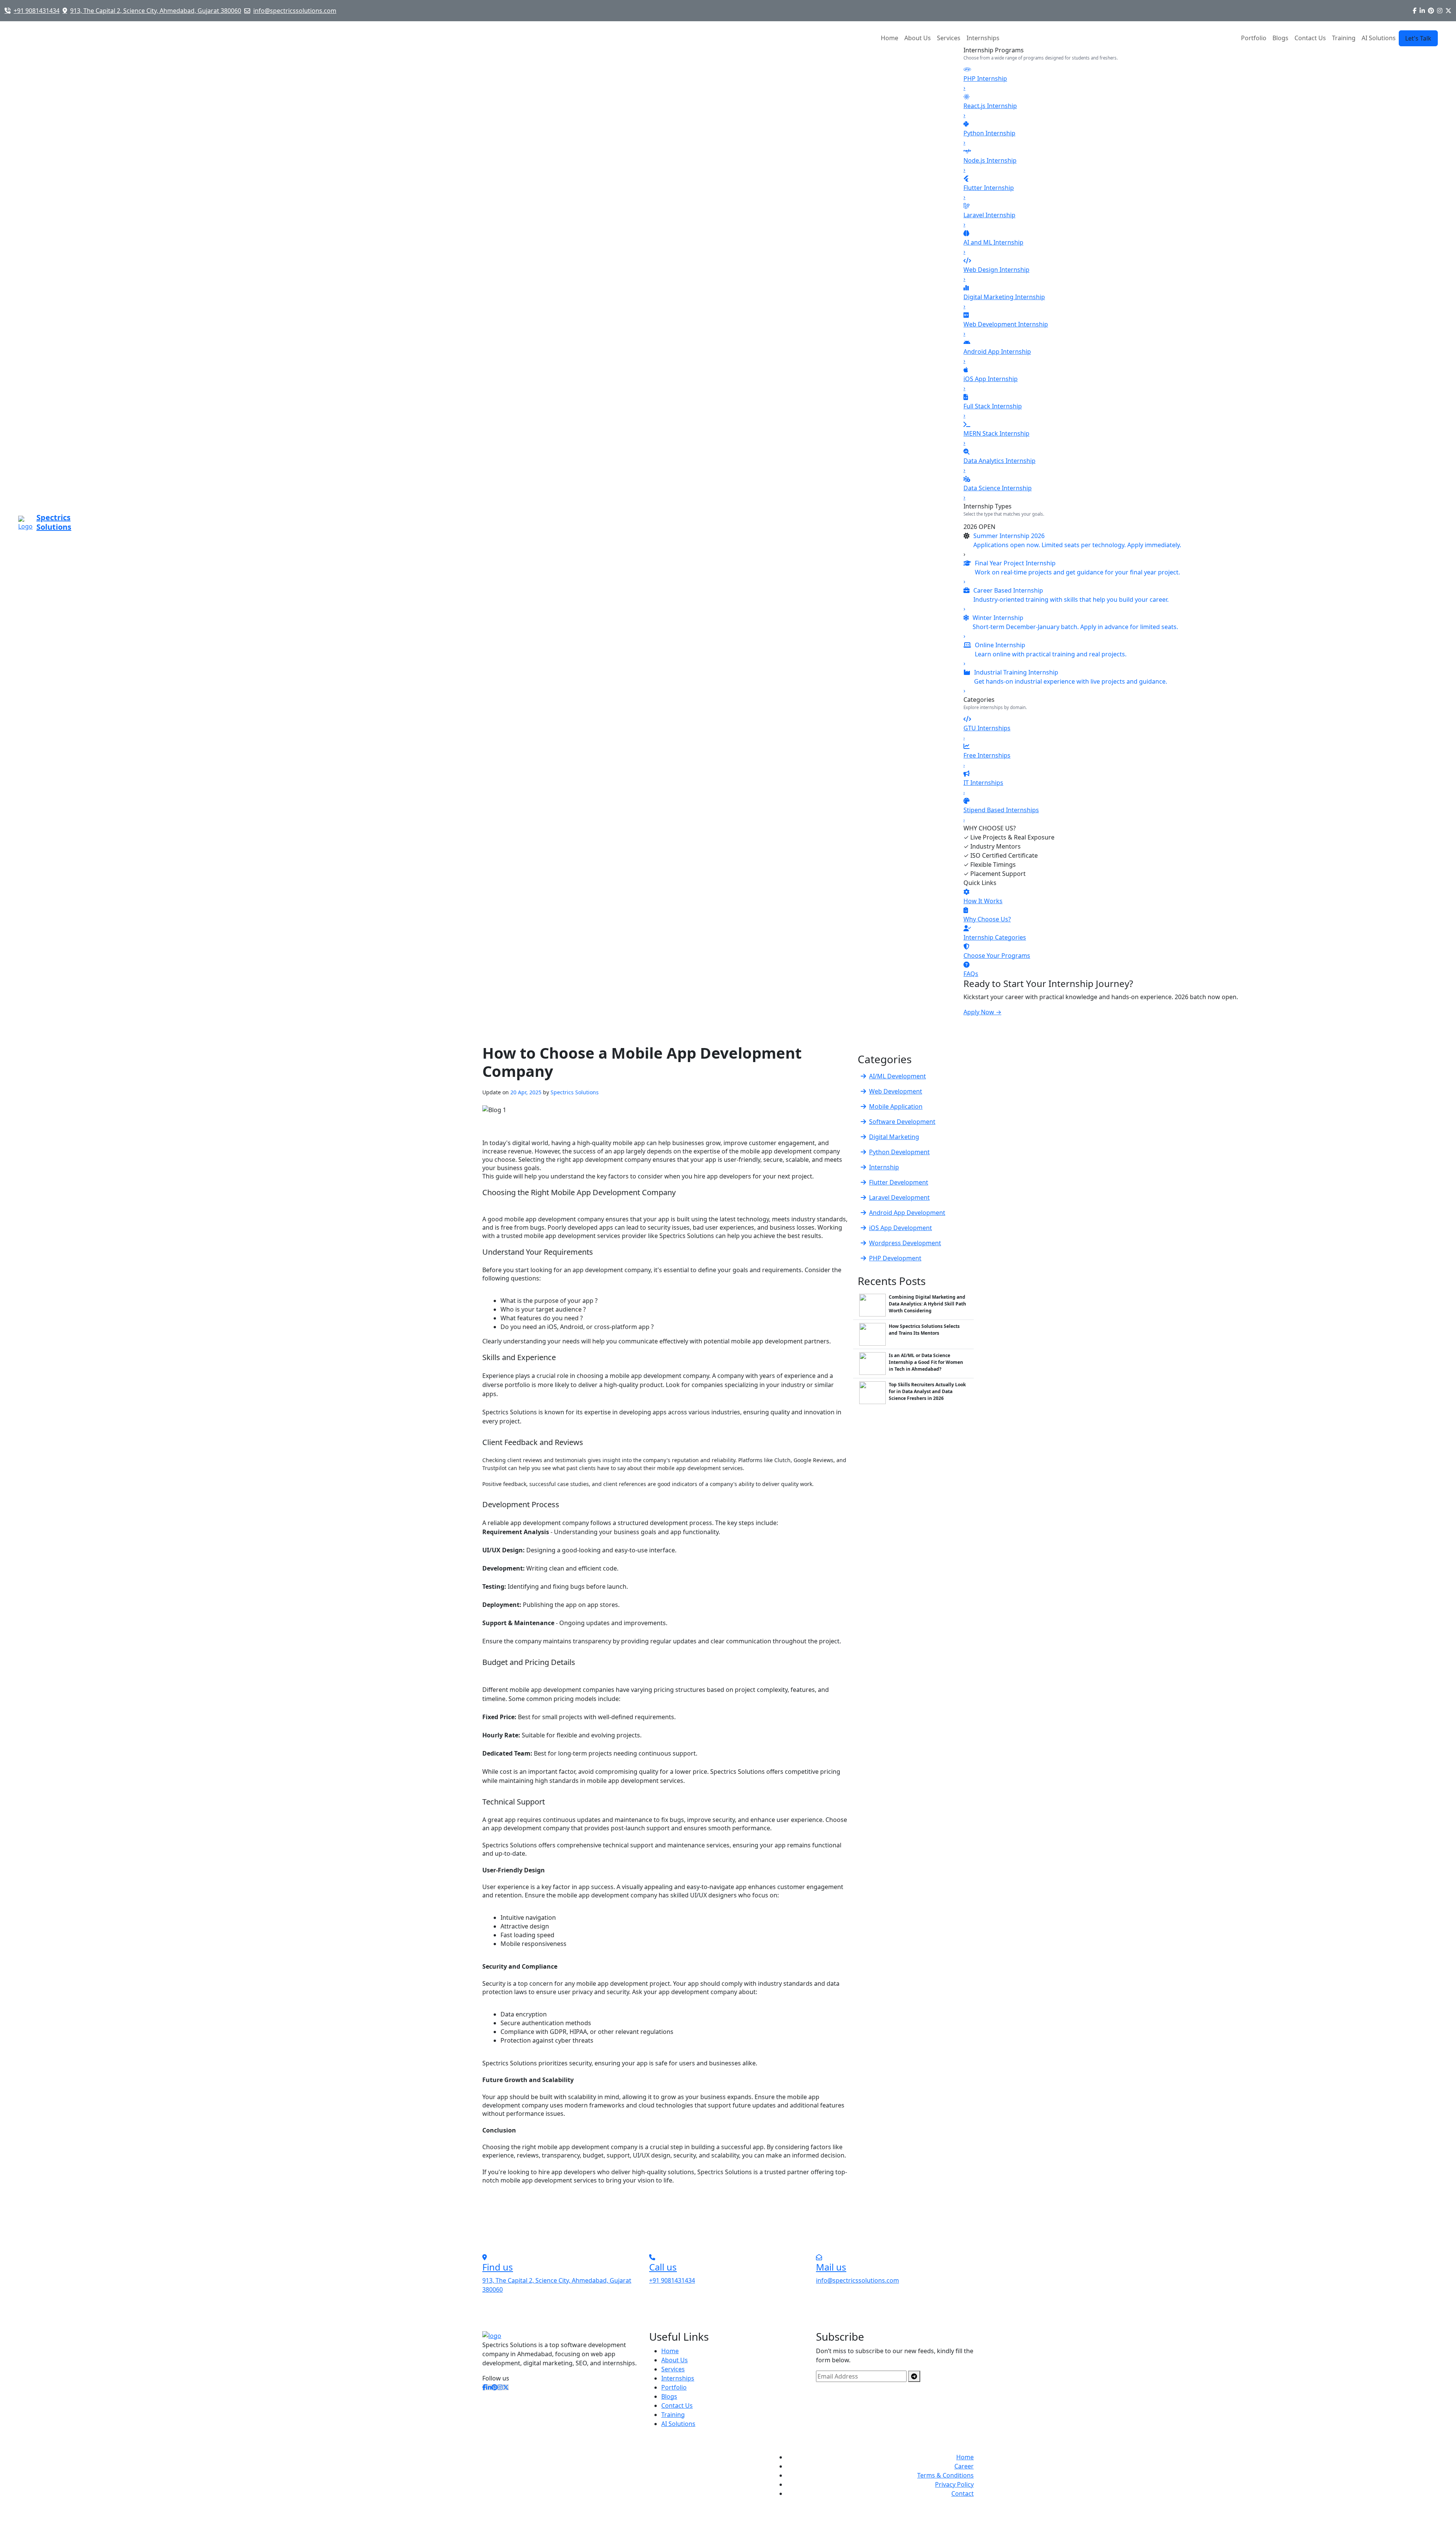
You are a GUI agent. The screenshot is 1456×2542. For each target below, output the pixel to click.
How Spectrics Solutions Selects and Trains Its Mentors (924, 1330)
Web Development (896, 1091)
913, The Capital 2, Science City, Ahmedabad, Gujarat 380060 (156, 11)
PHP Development (895, 1258)
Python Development (899, 1152)
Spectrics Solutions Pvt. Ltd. (569, 2457)
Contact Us (1310, 38)
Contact (963, 2493)
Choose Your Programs (997, 956)
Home (890, 38)
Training (1344, 38)
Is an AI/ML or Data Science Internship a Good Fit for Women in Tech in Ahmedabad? (926, 1362)
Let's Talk (1418, 38)
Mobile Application (896, 1106)
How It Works (983, 901)
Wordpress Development (905, 1243)
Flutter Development (899, 1182)
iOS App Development (901, 1228)
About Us (918, 38)
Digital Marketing (894, 1137)
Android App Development (907, 1213)
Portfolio (1254, 38)
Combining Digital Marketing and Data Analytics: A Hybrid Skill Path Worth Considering (927, 1304)
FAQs (971, 974)
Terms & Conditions (945, 2475)
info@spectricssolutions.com (295, 11)
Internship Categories (995, 937)
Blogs (1280, 38)
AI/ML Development (897, 1076)
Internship (884, 1167)
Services (949, 38)
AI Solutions (678, 2424)
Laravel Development (899, 1197)
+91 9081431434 (37, 11)
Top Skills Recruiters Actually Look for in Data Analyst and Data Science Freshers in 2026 (927, 1391)
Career (964, 2466)
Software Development (902, 1122)
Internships (983, 38)
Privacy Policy (954, 2484)
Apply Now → (982, 1012)
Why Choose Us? (987, 919)
